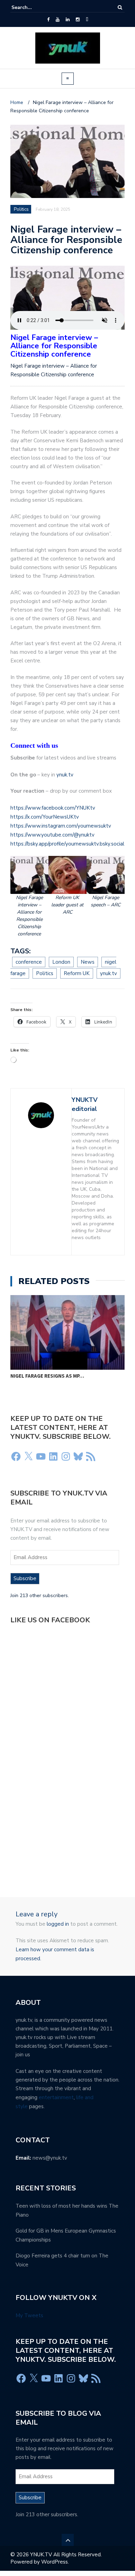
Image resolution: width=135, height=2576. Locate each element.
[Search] (120, 7)
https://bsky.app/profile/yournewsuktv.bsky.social (67, 844)
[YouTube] (58, 20)
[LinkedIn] (68, 20)
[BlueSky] (87, 20)
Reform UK (77, 973)
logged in (58, 1924)
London (61, 962)
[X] (28, 1456)
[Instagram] (78, 20)
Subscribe (25, 1578)
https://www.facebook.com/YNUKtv (53, 808)
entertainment (56, 2097)
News (88, 962)
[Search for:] (33, 7)
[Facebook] (48, 20)
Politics (21, 209)
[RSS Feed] (91, 1456)
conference (29, 962)
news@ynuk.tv (50, 2158)
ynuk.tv (65, 775)
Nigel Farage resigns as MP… (47, 1376)
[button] (29, 897)
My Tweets (29, 2315)
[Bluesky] (78, 1456)
